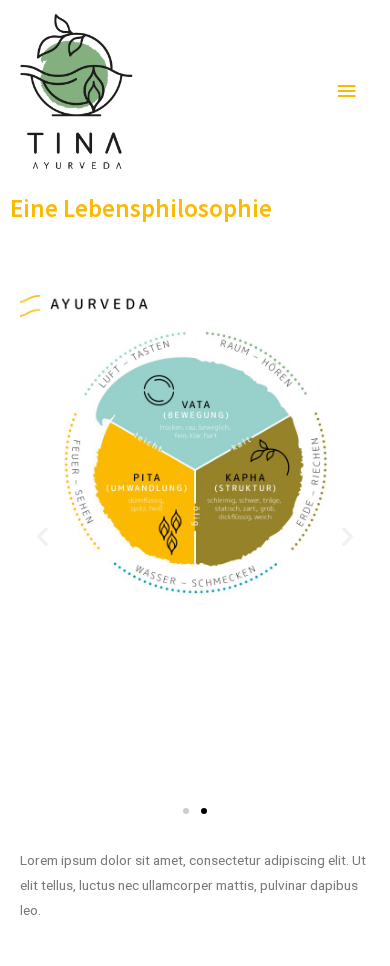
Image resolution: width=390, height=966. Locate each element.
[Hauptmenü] (347, 91)
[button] (186, 811)
